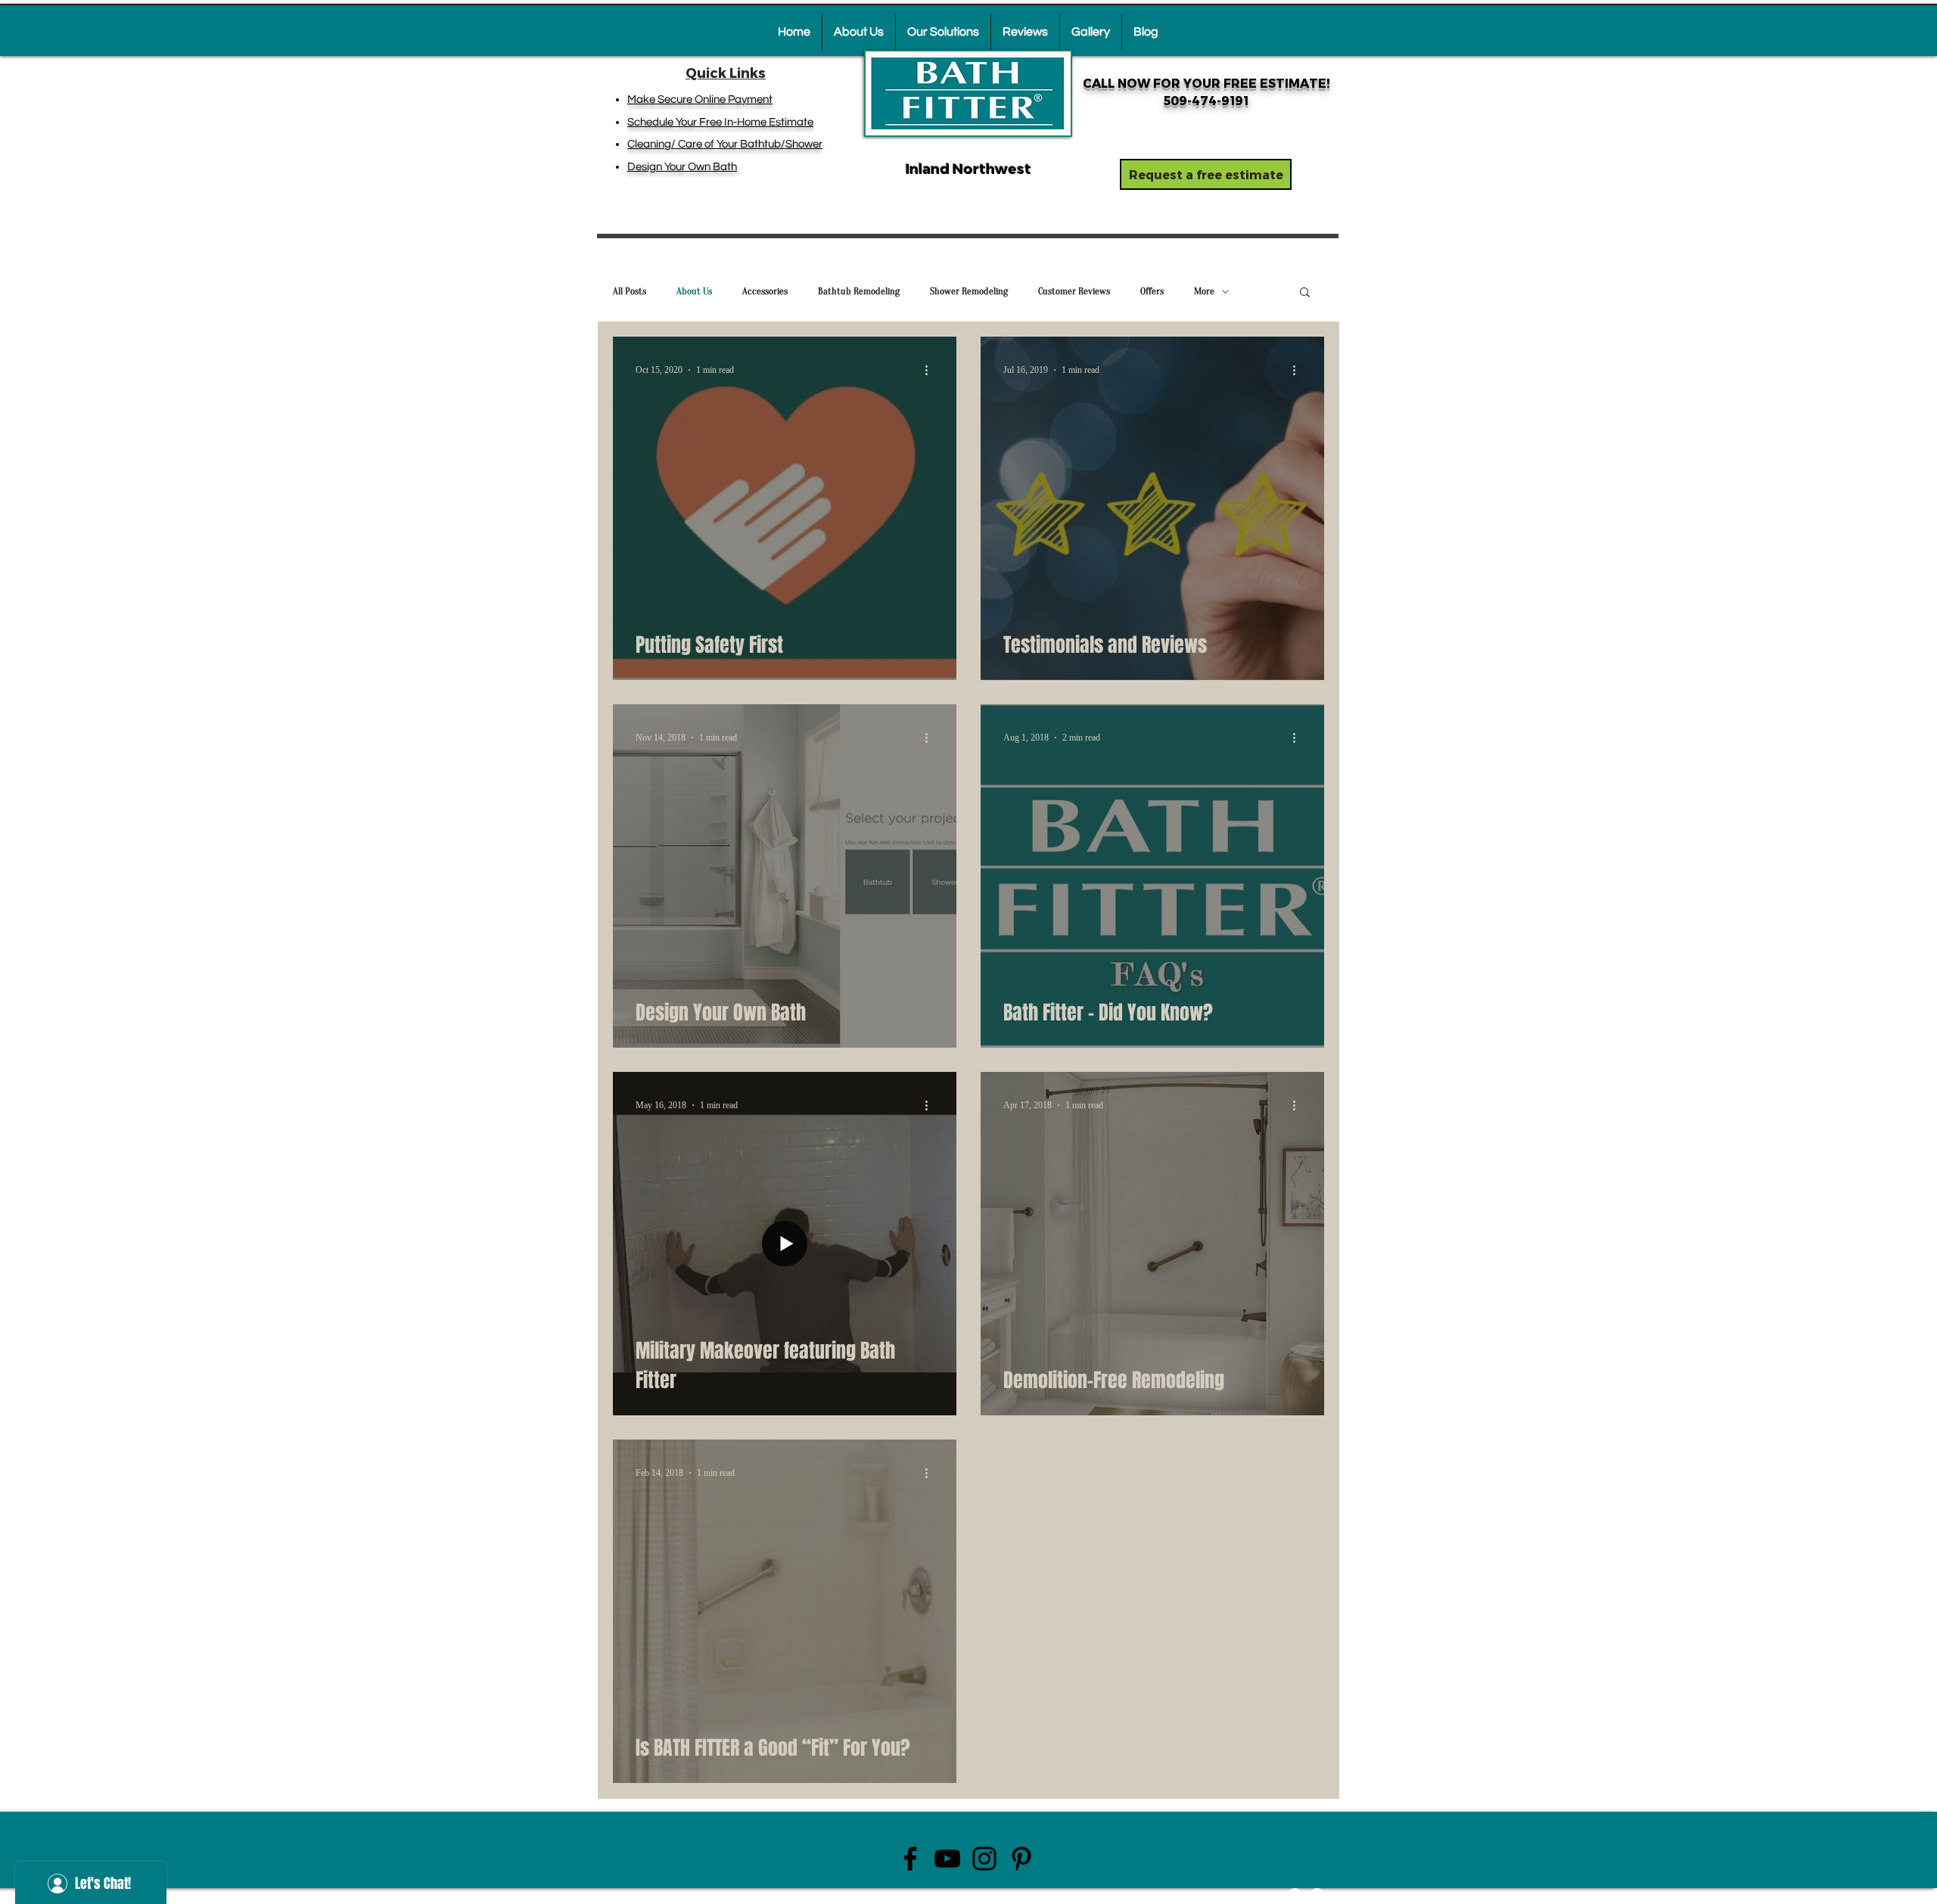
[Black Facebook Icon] (910, 1859)
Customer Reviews (1074, 291)
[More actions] (931, 370)
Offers (1152, 291)
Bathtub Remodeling (859, 291)
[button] (1305, 293)
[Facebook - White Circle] (1295, 1895)
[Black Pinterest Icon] (1021, 1859)
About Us (694, 291)
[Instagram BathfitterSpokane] (984, 1859)
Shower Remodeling (969, 291)
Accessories (765, 291)
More (1204, 291)
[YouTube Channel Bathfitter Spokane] (947, 1859)
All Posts (630, 291)
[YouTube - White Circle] (1317, 1895)
